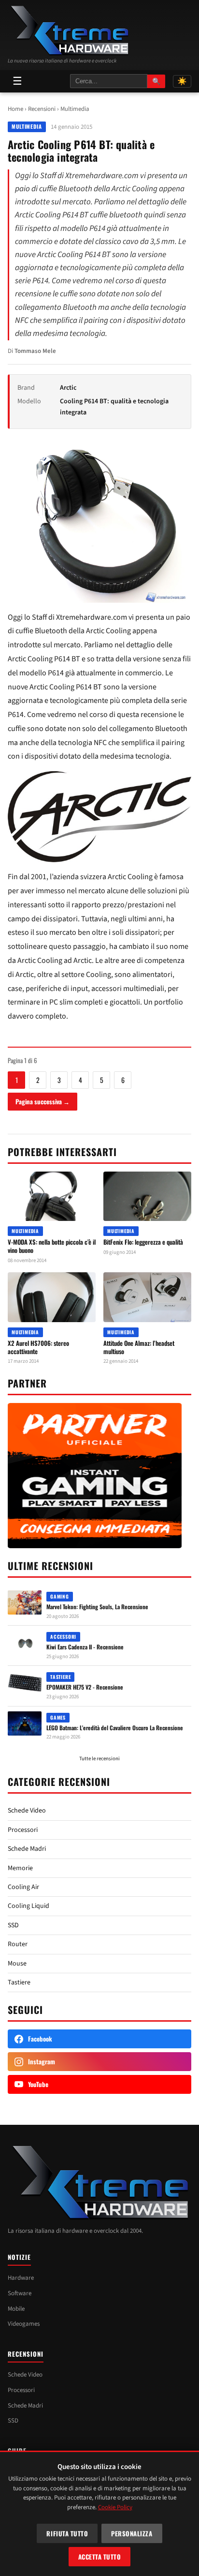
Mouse (17, 1964)
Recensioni (42, 109)
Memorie (20, 1868)
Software (20, 2293)
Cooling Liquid (28, 1906)
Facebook (40, 2039)
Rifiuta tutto (67, 2533)
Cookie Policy (115, 2507)
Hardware (21, 2278)
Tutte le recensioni (99, 1759)
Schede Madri (27, 1849)
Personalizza (132, 2533)
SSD (13, 1925)
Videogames (24, 2324)
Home (15, 109)
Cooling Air (23, 1887)
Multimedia (75, 109)
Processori (23, 1830)
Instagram (42, 2061)
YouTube (38, 2084)
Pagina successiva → (43, 1101)
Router (18, 1944)
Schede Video (27, 1811)
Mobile (16, 2309)
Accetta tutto (100, 2557)
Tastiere (19, 1982)
